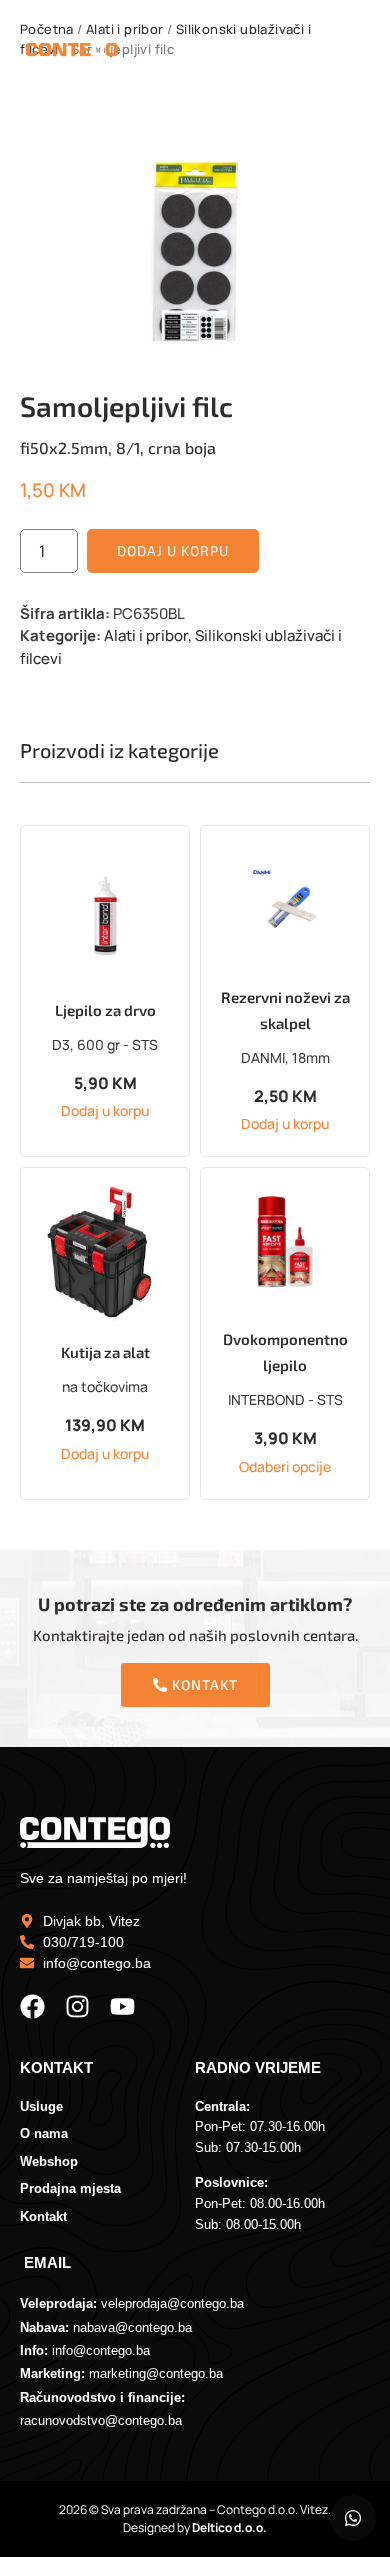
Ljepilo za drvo (105, 1010)
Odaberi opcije (285, 1467)
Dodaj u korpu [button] (105, 1111)
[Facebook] (32, 2006)
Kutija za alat (105, 1352)
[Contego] (72, 52)
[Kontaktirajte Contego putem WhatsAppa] (353, 2518)
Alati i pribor (146, 635)
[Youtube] (122, 2006)
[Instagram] (77, 2006)
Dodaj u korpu (173, 550)
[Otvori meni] (340, 52)
